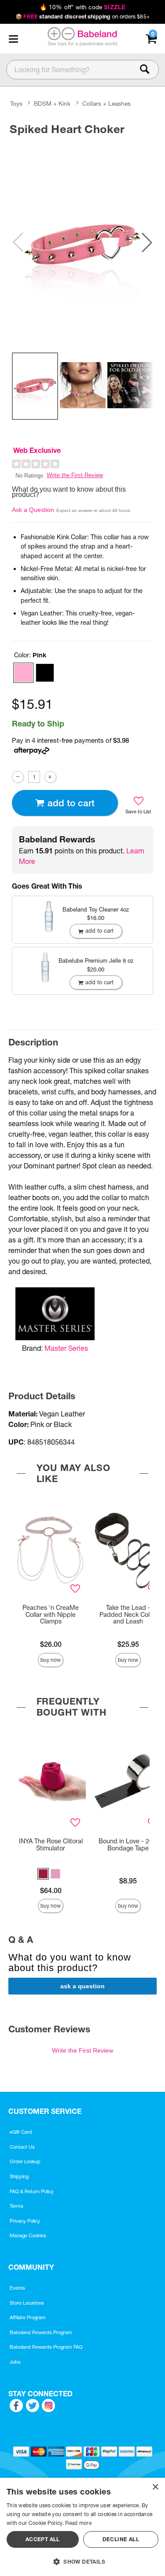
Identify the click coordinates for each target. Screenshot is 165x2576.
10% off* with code (82, 7)
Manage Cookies (28, 2235)
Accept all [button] (43, 2539)
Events (17, 2288)
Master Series (66, 1348)
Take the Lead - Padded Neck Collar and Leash (128, 1615)
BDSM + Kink (52, 104)
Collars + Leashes (106, 104)
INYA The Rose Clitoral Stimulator (51, 1845)
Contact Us (22, 2147)
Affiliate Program (28, 2317)
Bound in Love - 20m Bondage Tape (128, 1845)
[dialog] (82, 2527)
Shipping (19, 2176)
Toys (16, 104)
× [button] (155, 2487)
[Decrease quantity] (18, 777)
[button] (13, 39)
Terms (16, 2206)
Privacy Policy (25, 2221)
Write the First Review (75, 475)
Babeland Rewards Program (41, 2332)
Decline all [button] (121, 2539)
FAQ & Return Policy (32, 2191)
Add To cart (71, 803)
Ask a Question (33, 510)
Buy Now (51, 1660)
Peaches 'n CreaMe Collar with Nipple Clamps (51, 1615)
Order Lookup (25, 2161)
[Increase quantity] (50, 777)
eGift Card (21, 2132)
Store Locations (27, 2303)
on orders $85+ (82, 17)
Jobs (15, 2362)
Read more (78, 2523)
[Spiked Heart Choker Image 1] (82, 242)
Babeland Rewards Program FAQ (46, 2347)
